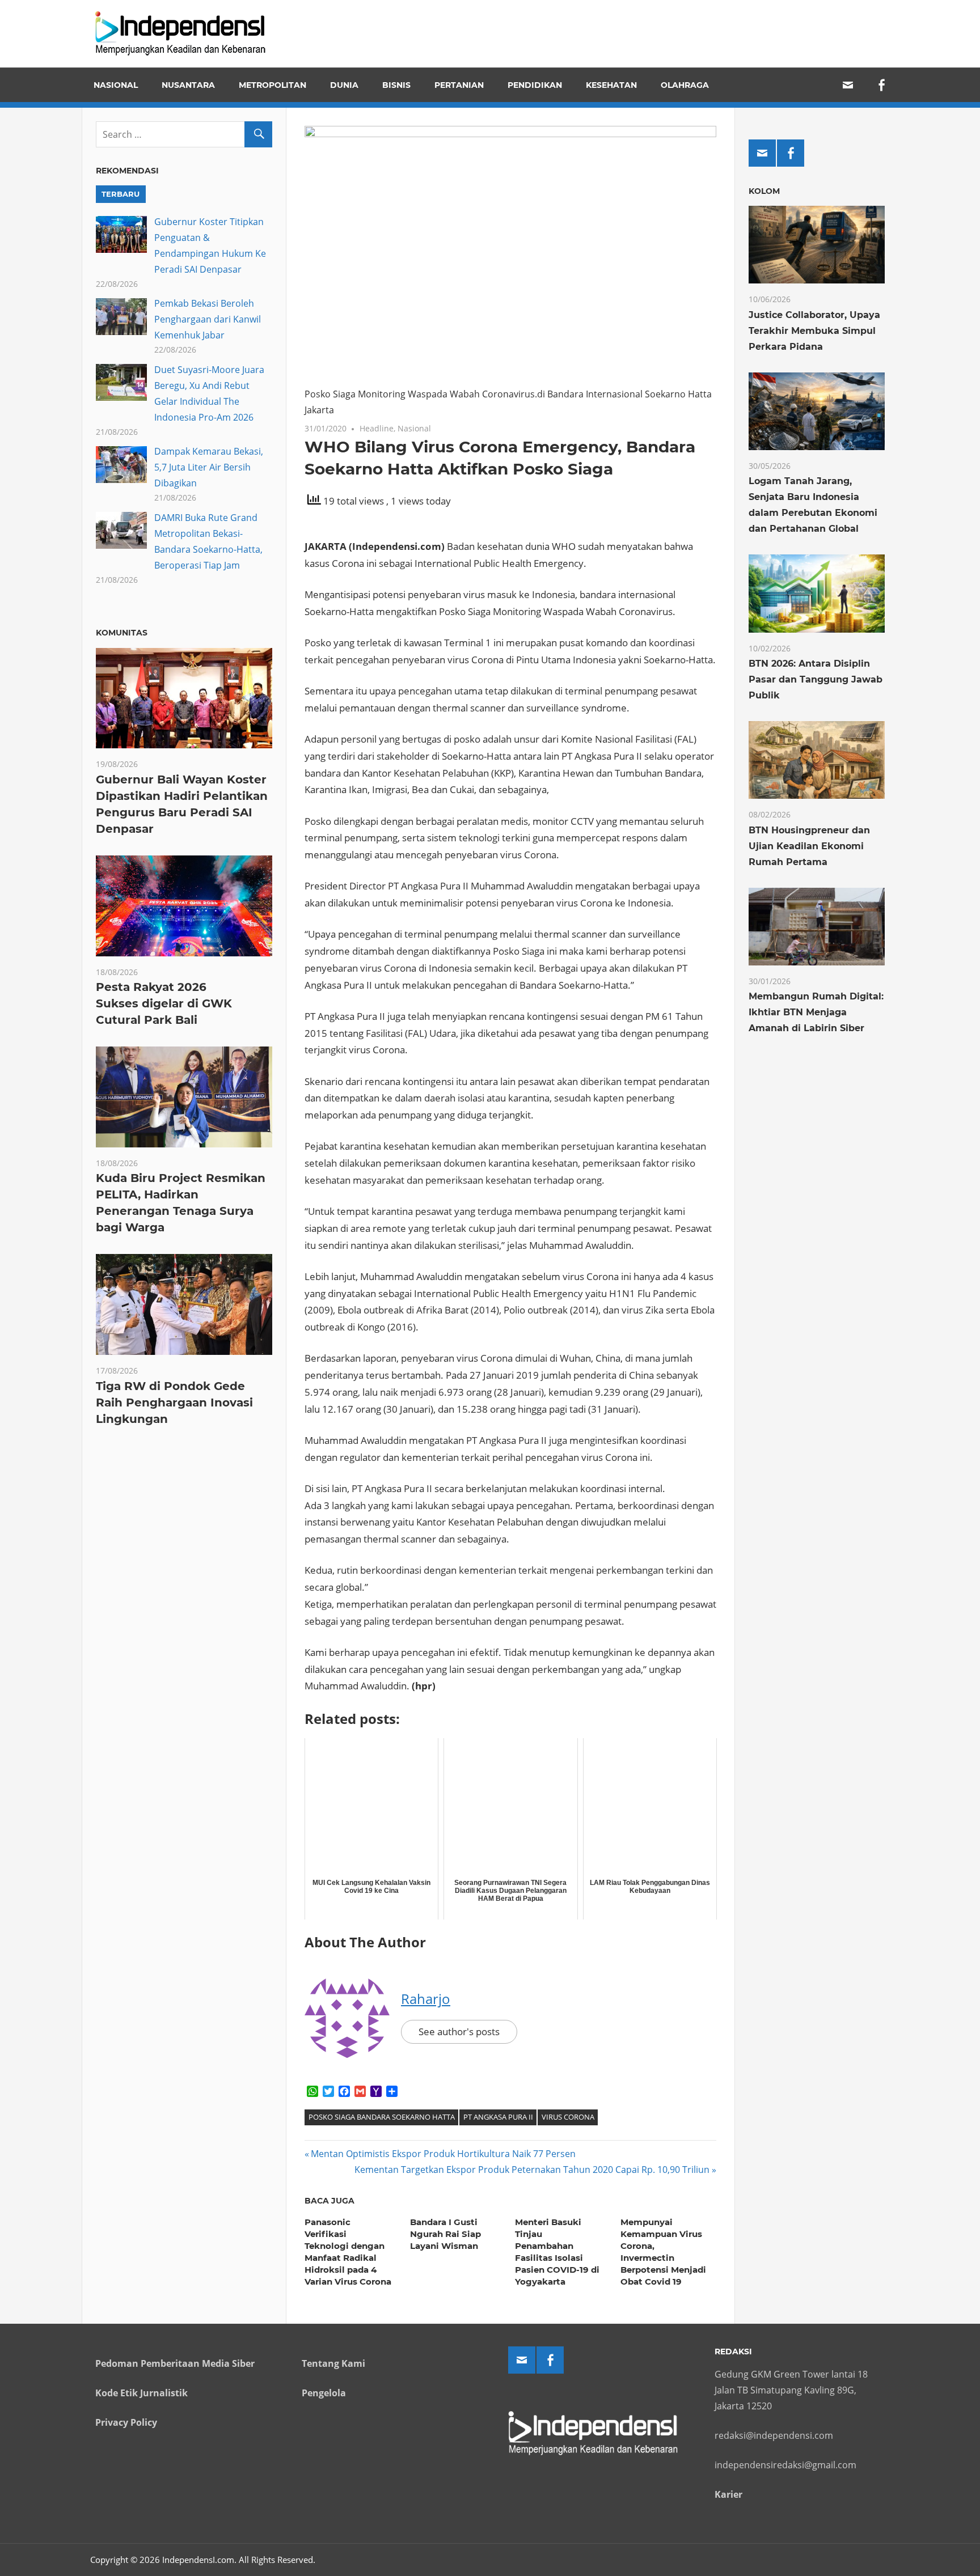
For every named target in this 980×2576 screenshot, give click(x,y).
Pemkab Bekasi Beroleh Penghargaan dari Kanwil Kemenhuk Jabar (208, 319)
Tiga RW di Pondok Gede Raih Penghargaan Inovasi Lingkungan (174, 1403)
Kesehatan (611, 85)
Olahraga (685, 85)
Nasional (116, 85)
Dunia (344, 85)
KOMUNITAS (122, 633)
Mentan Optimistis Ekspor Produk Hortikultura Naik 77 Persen (443, 2154)
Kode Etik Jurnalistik (141, 2393)
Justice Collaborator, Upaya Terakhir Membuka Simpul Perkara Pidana (814, 331)
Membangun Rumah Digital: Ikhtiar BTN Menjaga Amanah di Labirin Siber (816, 1012)
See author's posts (459, 2031)
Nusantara (188, 85)
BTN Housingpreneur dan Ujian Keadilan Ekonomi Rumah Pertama (809, 846)
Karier (728, 2494)
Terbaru (121, 194)
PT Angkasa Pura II (498, 2117)
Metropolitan (273, 85)
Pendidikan (535, 85)
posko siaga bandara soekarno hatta (382, 2117)
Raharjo (426, 1999)
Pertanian (459, 85)
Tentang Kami (333, 2363)
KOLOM (764, 191)
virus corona (568, 2117)
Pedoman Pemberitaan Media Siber (175, 2363)
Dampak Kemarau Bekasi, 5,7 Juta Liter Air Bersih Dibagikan (209, 467)
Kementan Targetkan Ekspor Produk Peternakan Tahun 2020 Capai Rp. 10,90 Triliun (532, 2170)
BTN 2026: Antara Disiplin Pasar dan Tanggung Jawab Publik (816, 679)
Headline (377, 428)
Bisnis (396, 85)
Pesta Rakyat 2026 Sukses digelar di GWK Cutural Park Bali (164, 1003)
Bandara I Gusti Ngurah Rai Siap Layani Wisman (445, 2234)
